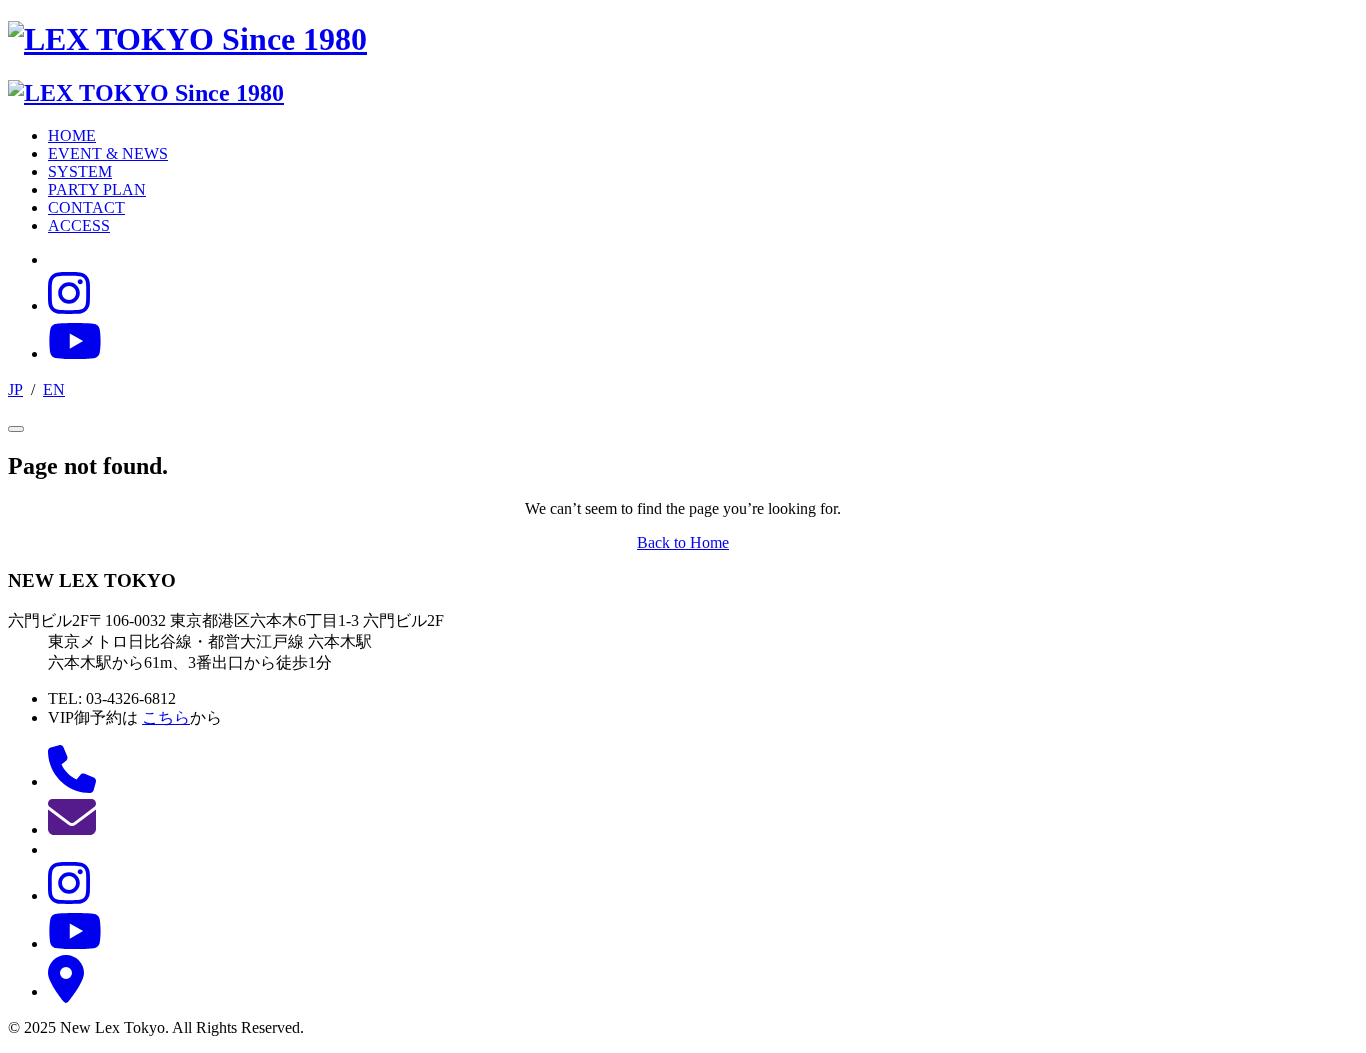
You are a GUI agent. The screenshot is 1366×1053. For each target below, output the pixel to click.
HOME (72, 135)
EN (54, 389)
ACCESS (79, 225)
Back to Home (683, 542)
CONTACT (86, 207)
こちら (166, 717)
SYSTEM (80, 171)
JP (15, 389)
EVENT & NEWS (108, 153)
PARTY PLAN (97, 189)
